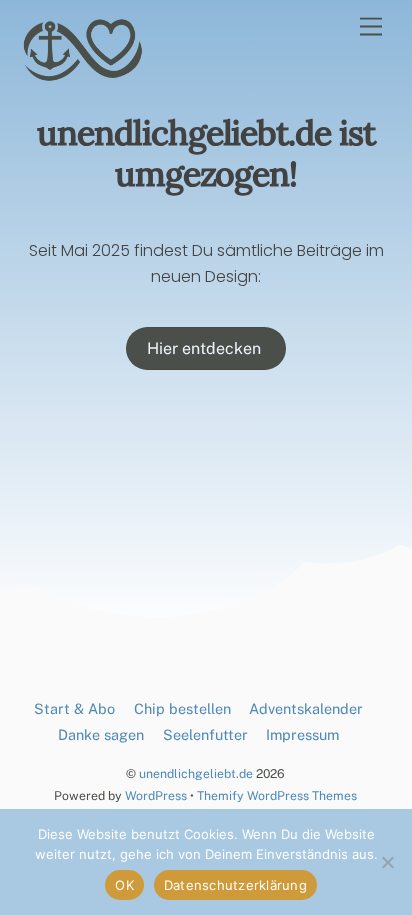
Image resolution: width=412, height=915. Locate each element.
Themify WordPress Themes (277, 795)
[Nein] (387, 862)
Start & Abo (74, 708)
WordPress (156, 795)
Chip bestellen (182, 708)
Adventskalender (306, 708)
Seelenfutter (205, 734)
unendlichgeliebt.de (196, 773)
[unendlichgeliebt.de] (83, 75)
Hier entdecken (206, 348)
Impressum (302, 734)
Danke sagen (101, 734)
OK (124, 885)
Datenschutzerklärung (235, 885)
